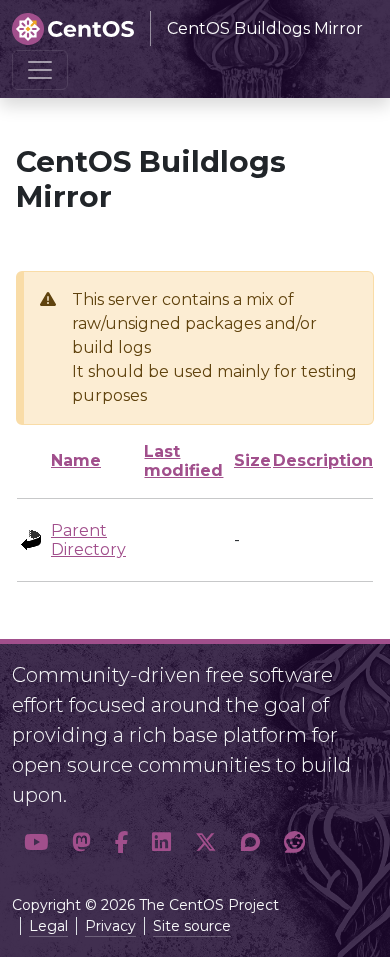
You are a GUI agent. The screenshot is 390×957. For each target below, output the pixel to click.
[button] (36, 843)
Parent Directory (88, 540)
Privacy (110, 926)
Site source (192, 926)
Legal (48, 926)
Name (76, 460)
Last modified (183, 461)
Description (323, 460)
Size (252, 460)
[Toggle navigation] (40, 70)
